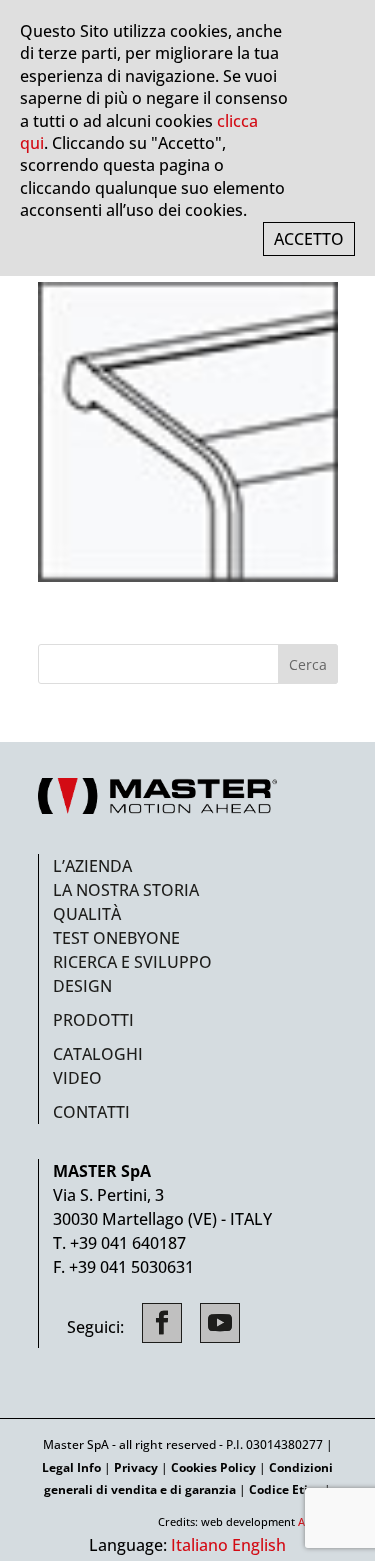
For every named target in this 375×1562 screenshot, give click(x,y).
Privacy (136, 1467)
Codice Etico (285, 1489)
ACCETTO (309, 239)
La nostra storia (126, 890)
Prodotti (93, 1020)
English (259, 1545)
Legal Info (71, 1467)
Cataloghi (98, 1054)
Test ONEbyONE (116, 938)
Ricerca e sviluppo (132, 962)
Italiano (199, 1545)
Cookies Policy (213, 1467)
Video (77, 1078)
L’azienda (92, 866)
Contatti (91, 1112)
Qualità (87, 914)
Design (82, 986)
